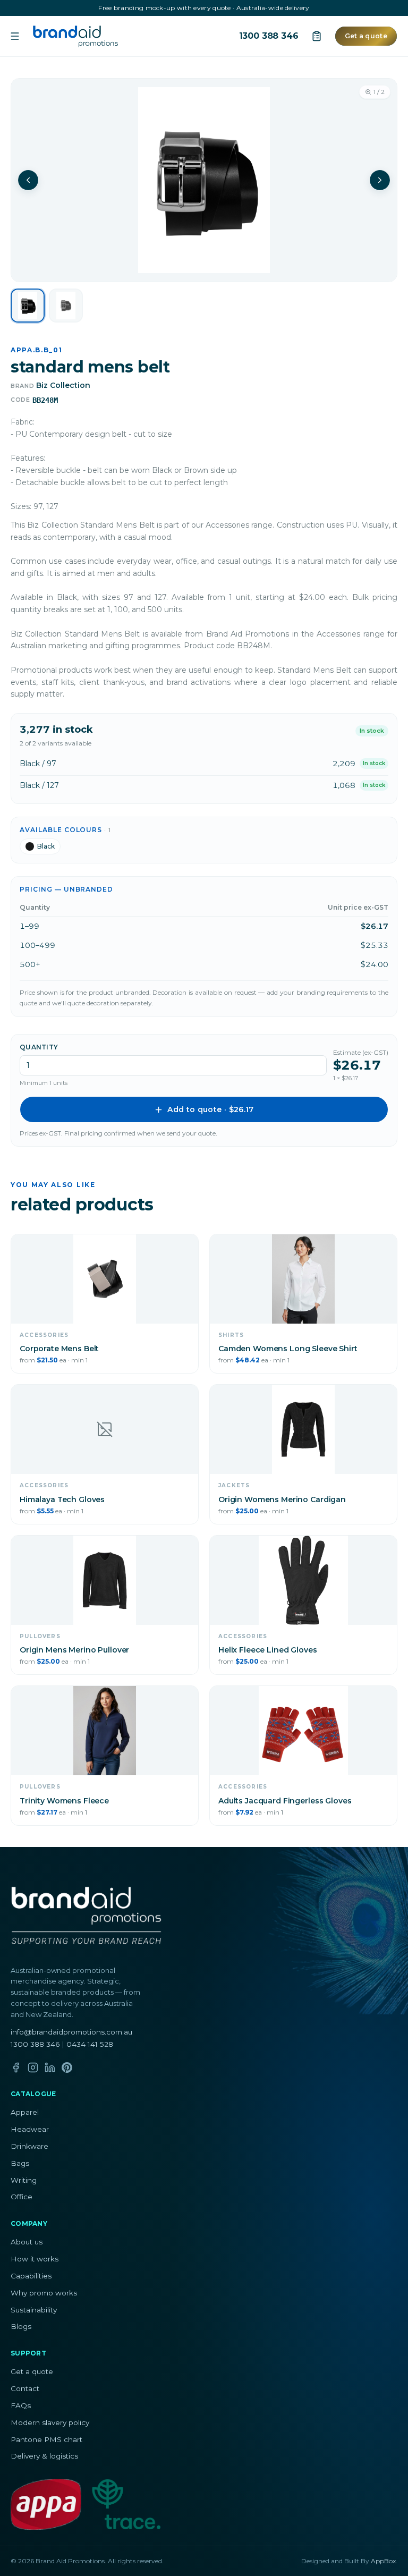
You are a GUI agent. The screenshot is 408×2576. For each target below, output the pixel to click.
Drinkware (29, 2146)
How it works (35, 2259)
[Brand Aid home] (75, 36)
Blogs (21, 2326)
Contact (25, 2388)
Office (22, 2197)
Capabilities (31, 2276)
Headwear (30, 2129)
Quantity (39, 1047)
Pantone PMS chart (46, 2439)
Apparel (25, 2112)
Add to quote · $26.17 (210, 1109)
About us (27, 2242)
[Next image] (380, 180)
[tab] (28, 306)
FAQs (21, 2405)
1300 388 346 (269, 36)
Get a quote (366, 36)
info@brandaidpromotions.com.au (71, 2032)
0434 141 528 (90, 2044)
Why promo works (44, 2293)
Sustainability (34, 2310)
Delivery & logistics (44, 2456)
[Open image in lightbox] (204, 180)
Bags (20, 2163)
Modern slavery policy (50, 2422)
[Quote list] (317, 36)
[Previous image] (28, 180)
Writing (24, 2180)
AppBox (383, 2561)
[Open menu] (15, 36)
